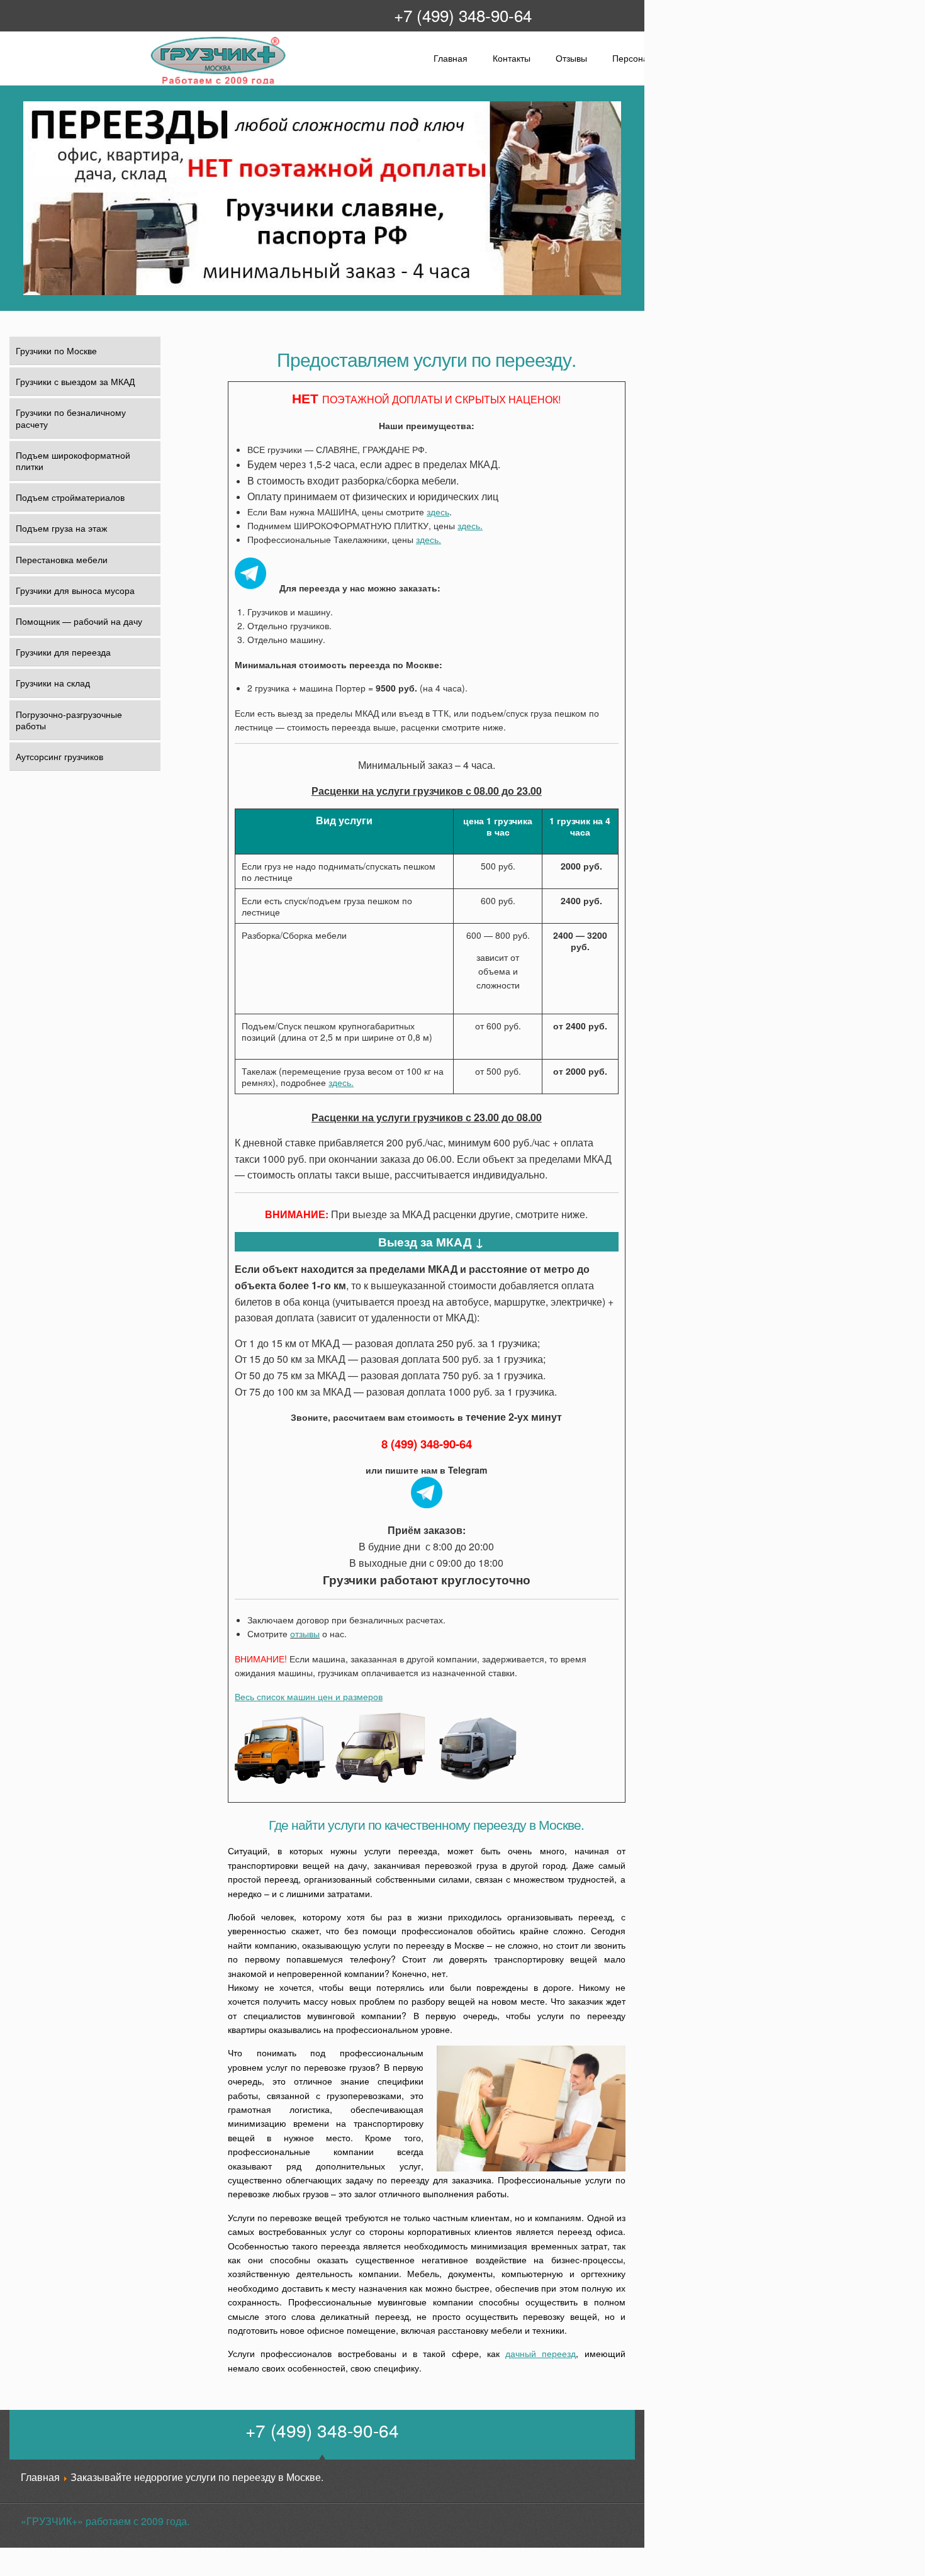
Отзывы (571, 58)
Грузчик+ (158, 83)
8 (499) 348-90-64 (427, 1444)
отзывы (305, 1633)
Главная (451, 58)
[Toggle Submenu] (143, 528)
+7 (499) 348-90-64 (463, 15)
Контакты (512, 58)
